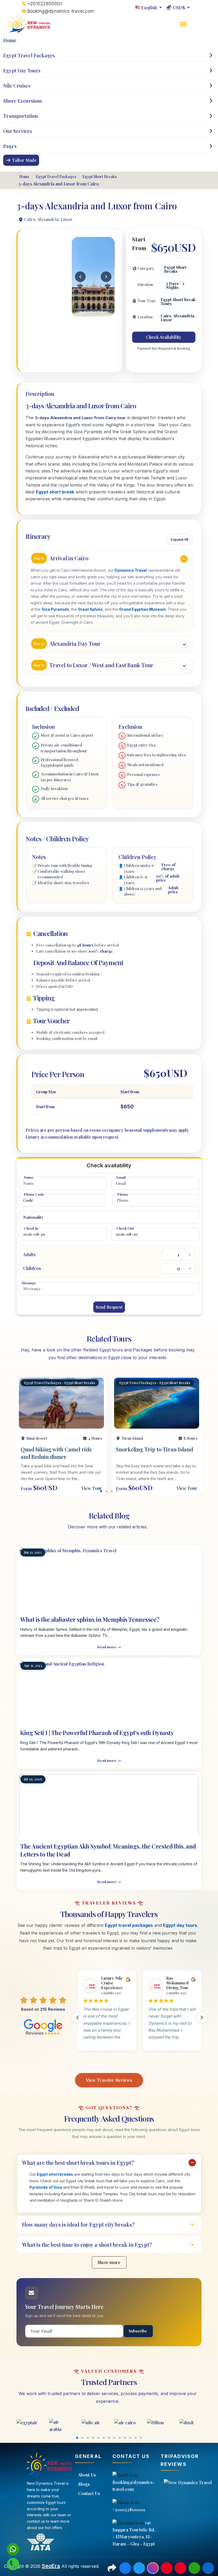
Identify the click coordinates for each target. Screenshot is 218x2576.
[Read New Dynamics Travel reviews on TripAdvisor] (187, 2483)
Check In (31, 1228)
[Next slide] (202, 2018)
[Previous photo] (80, 277)
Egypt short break (55, 492)
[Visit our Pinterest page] (167, 2568)
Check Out (125, 1228)
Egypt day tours (180, 1925)
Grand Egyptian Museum (142, 609)
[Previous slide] (78, 2018)
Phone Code (34, 1194)
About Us (87, 2475)
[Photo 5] (95, 312)
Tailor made (24, 160)
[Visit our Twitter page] (139, 2568)
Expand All (179, 539)
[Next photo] (106, 277)
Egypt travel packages (129, 1925)
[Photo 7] (102, 312)
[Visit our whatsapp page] (194, 2568)
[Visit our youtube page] (181, 2568)
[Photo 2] (85, 312)
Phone (123, 1194)
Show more (109, 2262)
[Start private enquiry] (13, 2564)
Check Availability (164, 337)
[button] (117, 1491)
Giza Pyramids (55, 609)
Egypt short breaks (55, 2174)
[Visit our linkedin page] (208, 2568)
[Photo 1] (81, 312)
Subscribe (138, 2331)
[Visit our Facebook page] (125, 2568)
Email (121, 1177)
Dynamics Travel (131, 570)
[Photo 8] (105, 312)
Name (29, 1177)
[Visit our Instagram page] (153, 2568)
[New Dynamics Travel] (30, 24)
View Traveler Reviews (109, 2080)
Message (29, 1283)
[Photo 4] (92, 312)
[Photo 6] (98, 312)
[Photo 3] (88, 312)
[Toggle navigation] (183, 28)
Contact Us (89, 2493)
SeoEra (51, 2566)
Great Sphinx (90, 609)
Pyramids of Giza (46, 2187)
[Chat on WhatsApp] (13, 2549)
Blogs (84, 2484)
